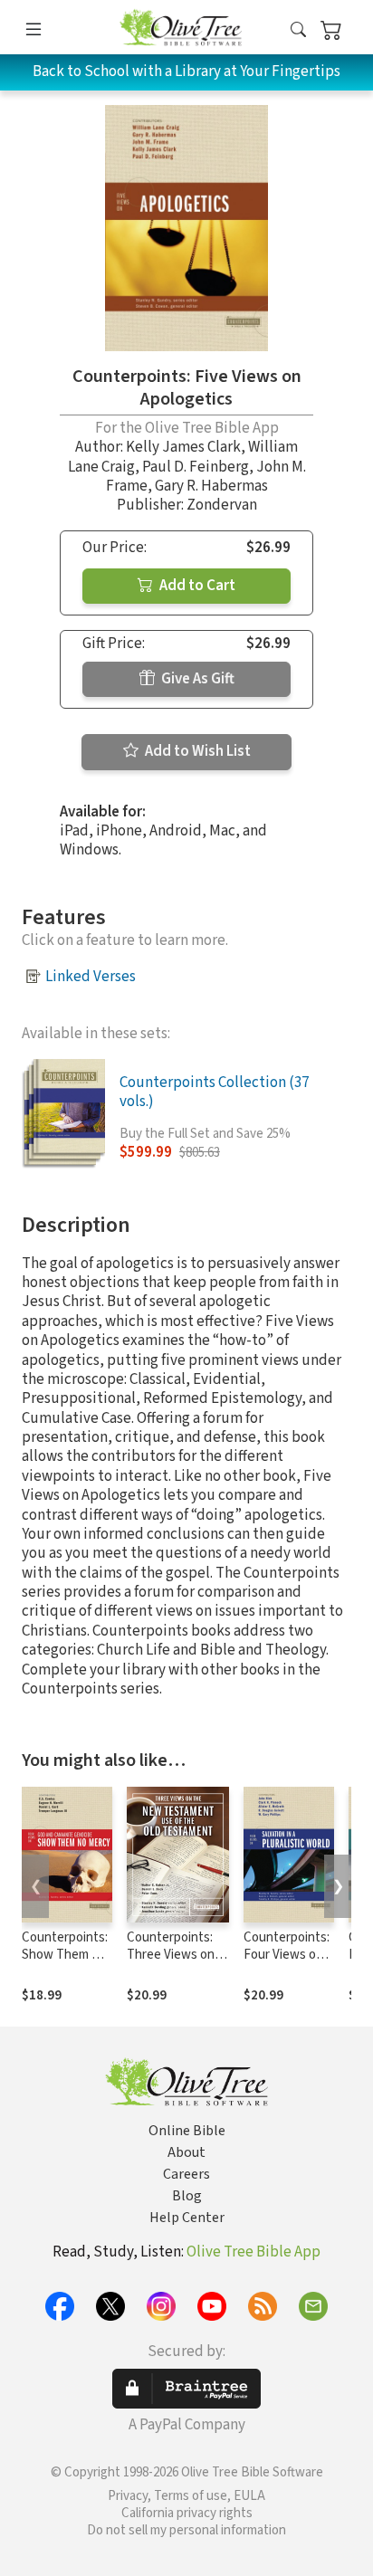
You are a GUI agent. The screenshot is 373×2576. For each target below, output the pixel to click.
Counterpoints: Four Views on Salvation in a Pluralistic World (289, 1963)
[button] (298, 30)
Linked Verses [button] (91, 977)
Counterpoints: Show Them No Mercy (65, 1955)
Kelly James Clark (183, 447)
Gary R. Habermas (211, 486)
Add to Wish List (196, 751)
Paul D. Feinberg (196, 467)
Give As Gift (196, 679)
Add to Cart (196, 586)
